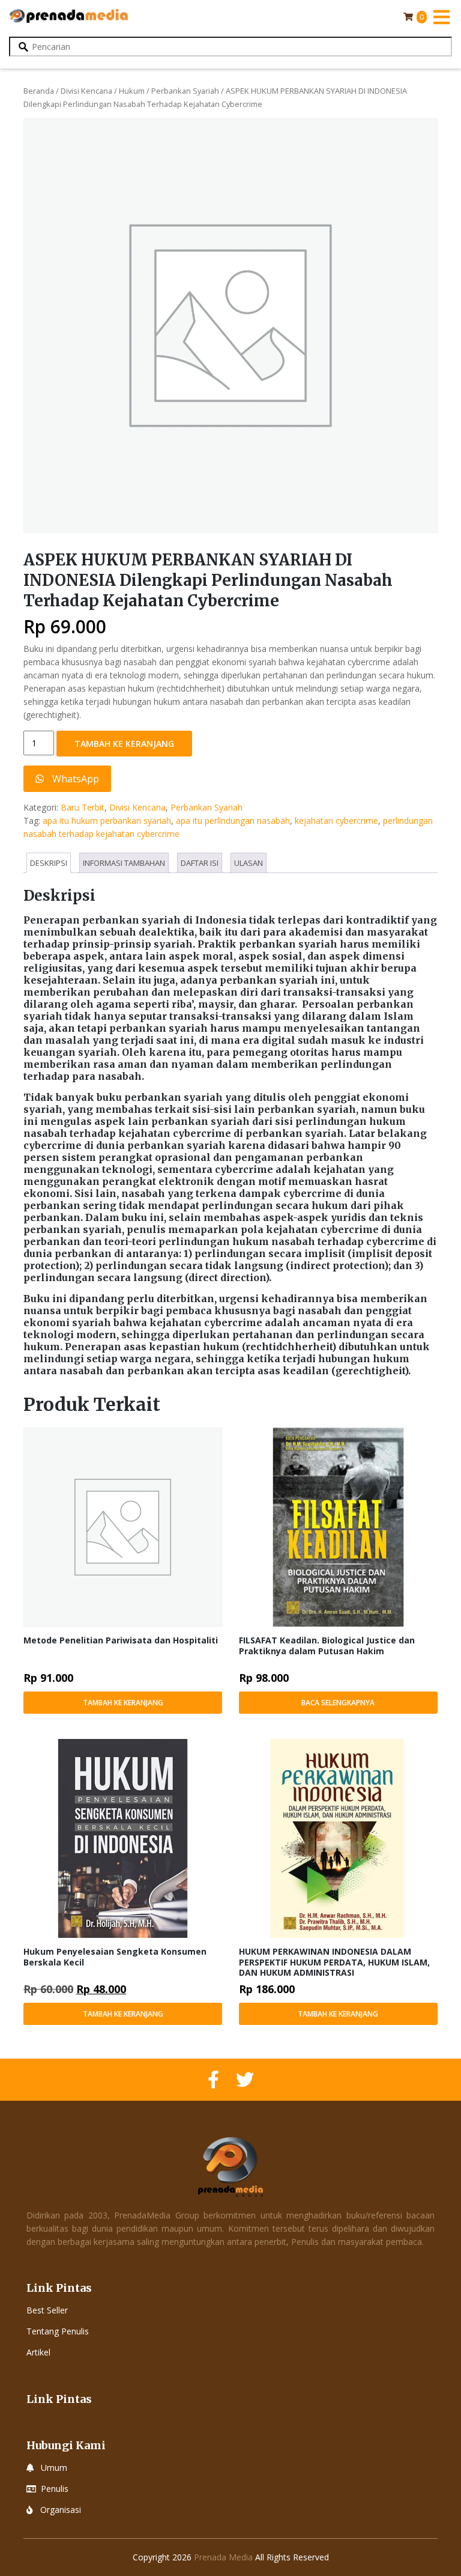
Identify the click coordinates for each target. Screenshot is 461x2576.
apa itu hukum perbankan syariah (107, 821)
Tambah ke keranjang (124, 744)
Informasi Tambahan (124, 863)
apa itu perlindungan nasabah (233, 821)
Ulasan (249, 863)
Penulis (55, 2489)
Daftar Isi (200, 863)
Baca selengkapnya (338, 1703)
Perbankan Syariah (185, 91)
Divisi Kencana (86, 91)
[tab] (49, 863)
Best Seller (47, 2310)
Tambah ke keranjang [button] (123, 1703)
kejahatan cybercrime (336, 821)
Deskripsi (49, 863)
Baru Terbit (83, 807)
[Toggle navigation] (441, 17)
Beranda (39, 91)
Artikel (38, 2352)
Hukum (132, 91)
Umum (54, 2468)
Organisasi (61, 2510)
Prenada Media (223, 2557)
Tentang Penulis (58, 2331)
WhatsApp (74, 779)
